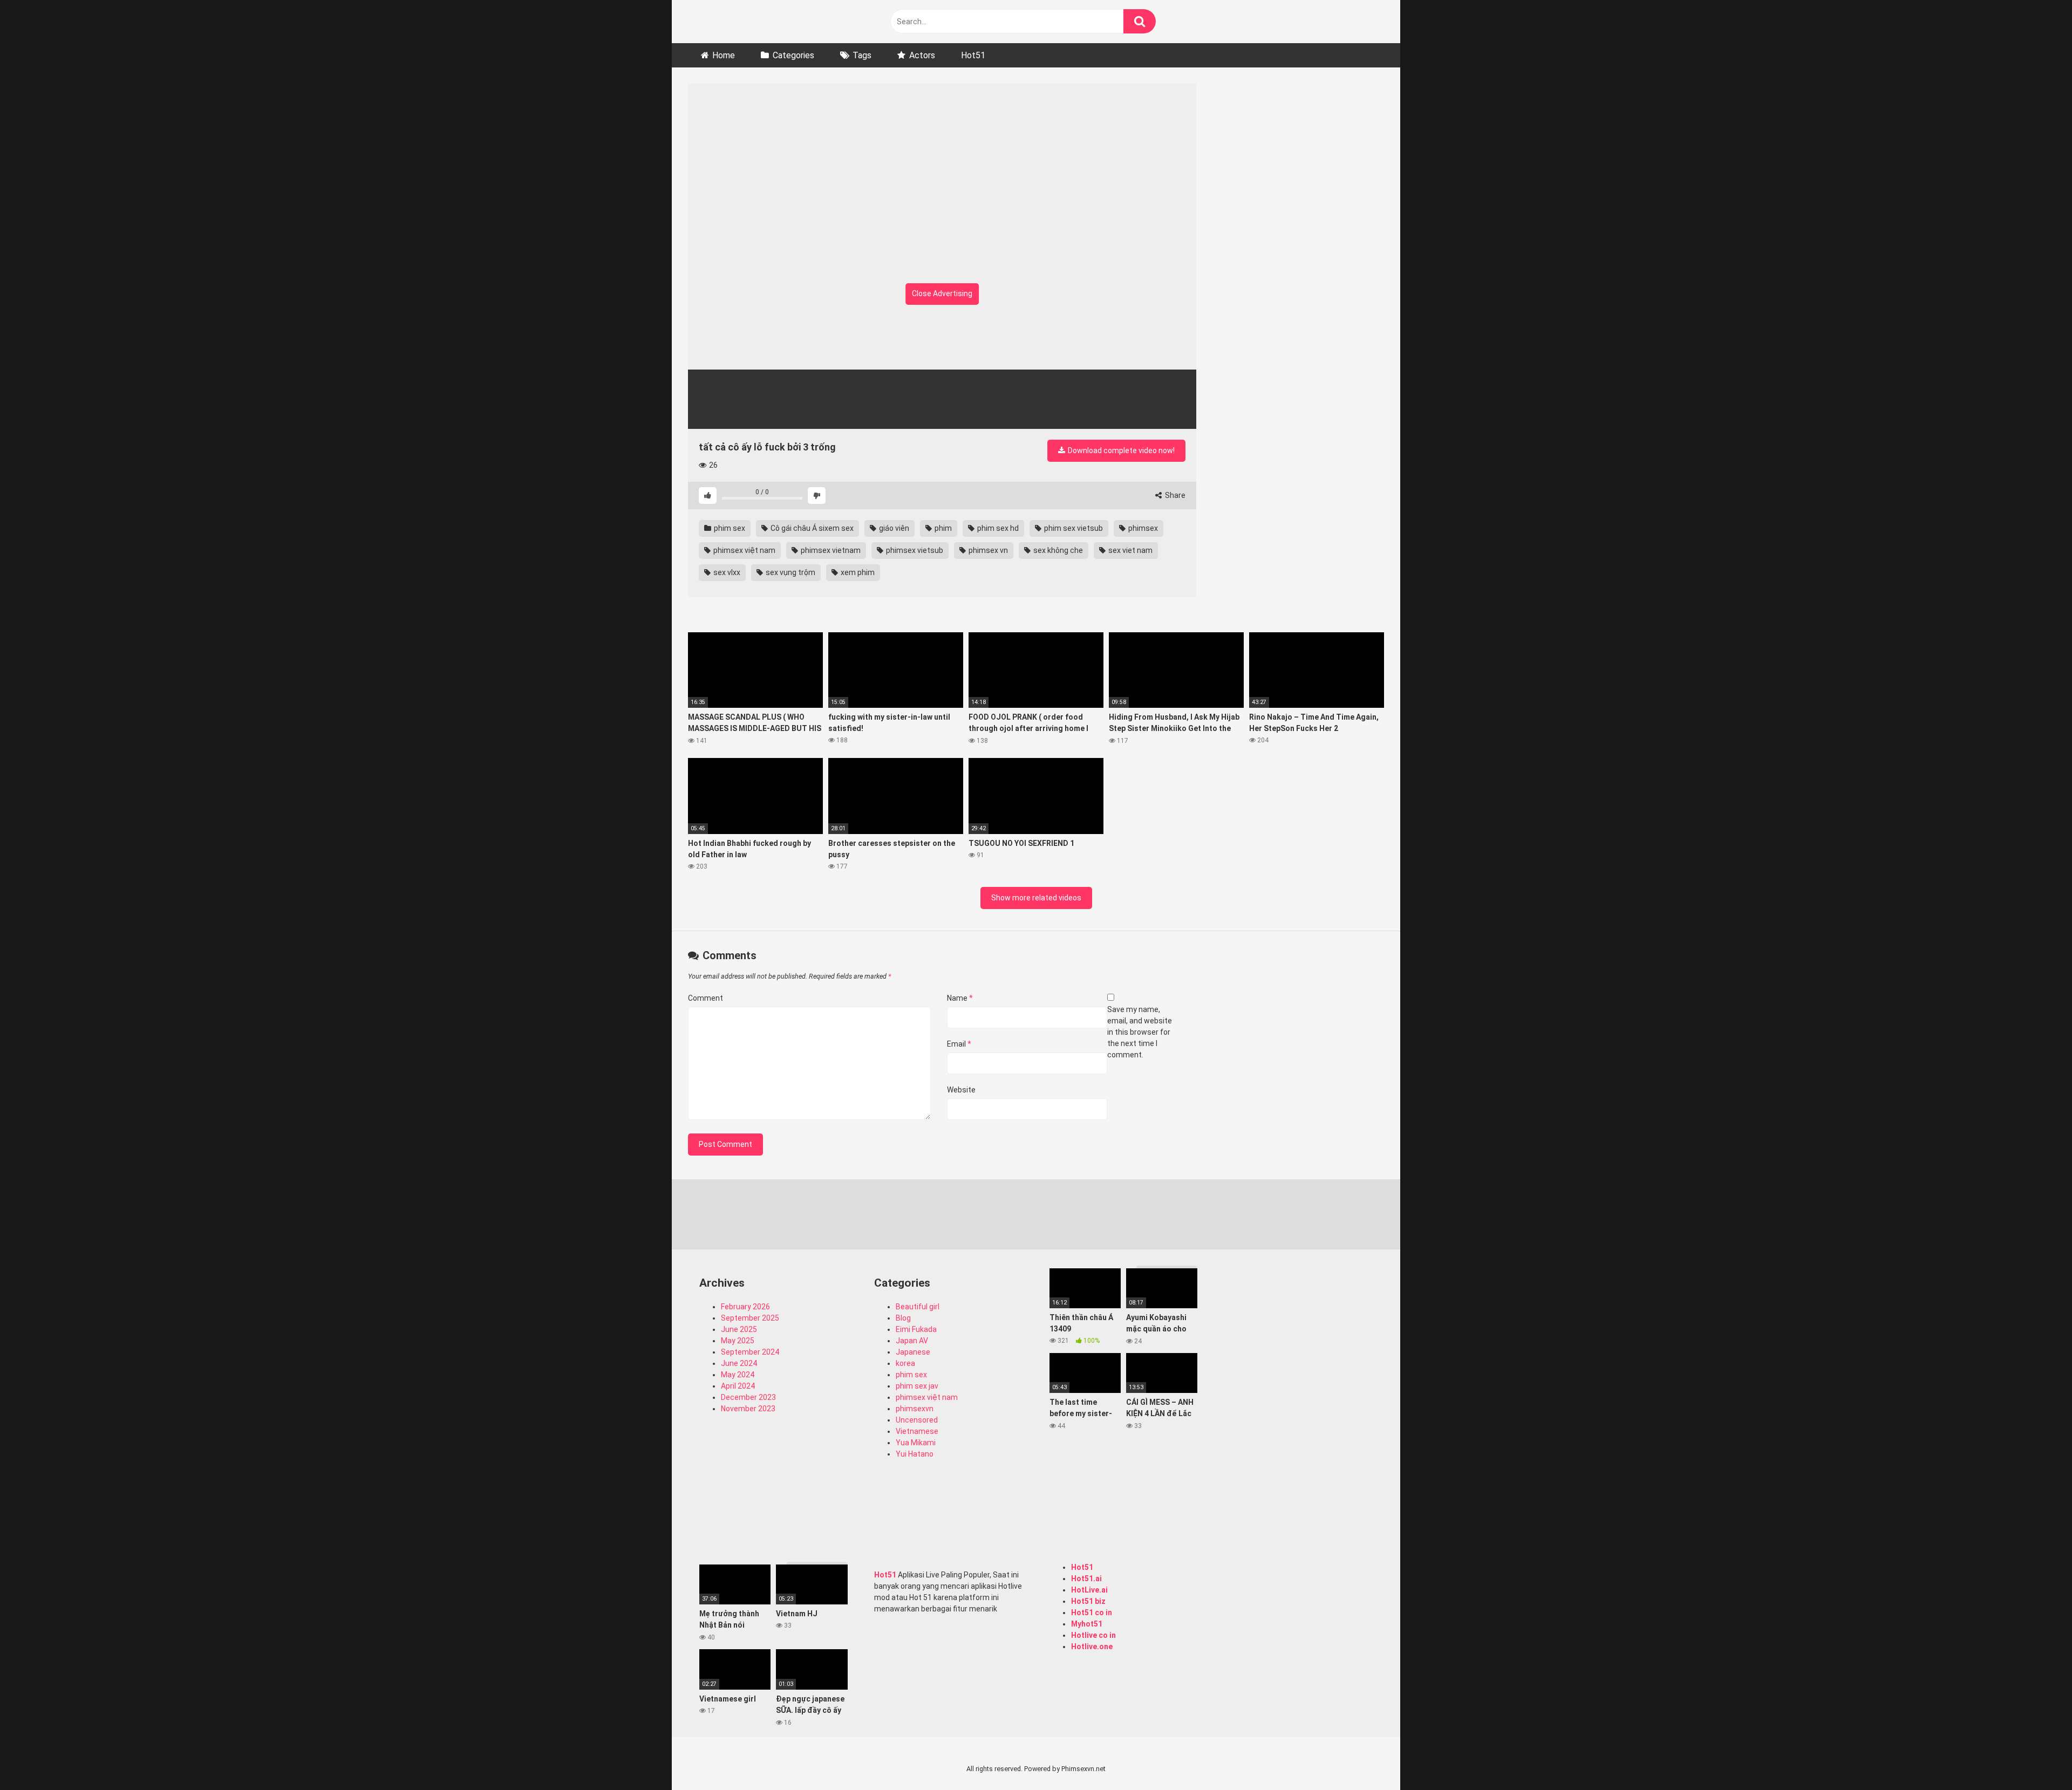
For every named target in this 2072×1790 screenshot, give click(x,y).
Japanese (913, 1352)
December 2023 (748, 1397)
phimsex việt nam (744, 550)
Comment (706, 998)
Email (959, 1044)
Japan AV (912, 1341)
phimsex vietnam (830, 550)
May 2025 (738, 1341)
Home (724, 55)
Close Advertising (942, 293)
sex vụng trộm (790, 572)
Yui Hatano (915, 1454)
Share (1174, 495)
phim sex (729, 528)
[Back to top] (2036, 1757)
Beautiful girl (918, 1307)
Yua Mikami (916, 1443)
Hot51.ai (1086, 1579)
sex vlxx (726, 572)
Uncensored (917, 1420)
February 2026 (745, 1307)
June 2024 (739, 1363)
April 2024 (738, 1386)
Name (960, 998)
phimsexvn (915, 1409)
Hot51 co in (1092, 1613)
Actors (922, 55)
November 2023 (748, 1409)
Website (961, 1090)
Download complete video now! (1120, 450)
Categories (793, 55)
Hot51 (973, 55)
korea (905, 1363)
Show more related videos (1036, 898)
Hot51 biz (1088, 1601)
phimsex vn (987, 550)
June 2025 (739, 1329)
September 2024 (750, 1352)
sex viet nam (1130, 550)
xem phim (857, 572)
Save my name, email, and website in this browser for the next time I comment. (1140, 1032)
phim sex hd (997, 528)
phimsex (1142, 528)
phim (942, 528)
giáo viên (893, 528)
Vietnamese (917, 1431)
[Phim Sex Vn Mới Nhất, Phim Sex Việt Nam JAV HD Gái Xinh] (769, 19)
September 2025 (750, 1318)
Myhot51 (1087, 1624)
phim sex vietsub (1073, 528)
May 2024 (738, 1375)
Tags (862, 55)
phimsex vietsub (914, 550)
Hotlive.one (1092, 1646)
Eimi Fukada (916, 1329)
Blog (903, 1318)
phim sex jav (917, 1386)
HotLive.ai (1089, 1590)
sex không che (1057, 550)
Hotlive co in (1093, 1635)
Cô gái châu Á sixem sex (811, 528)
